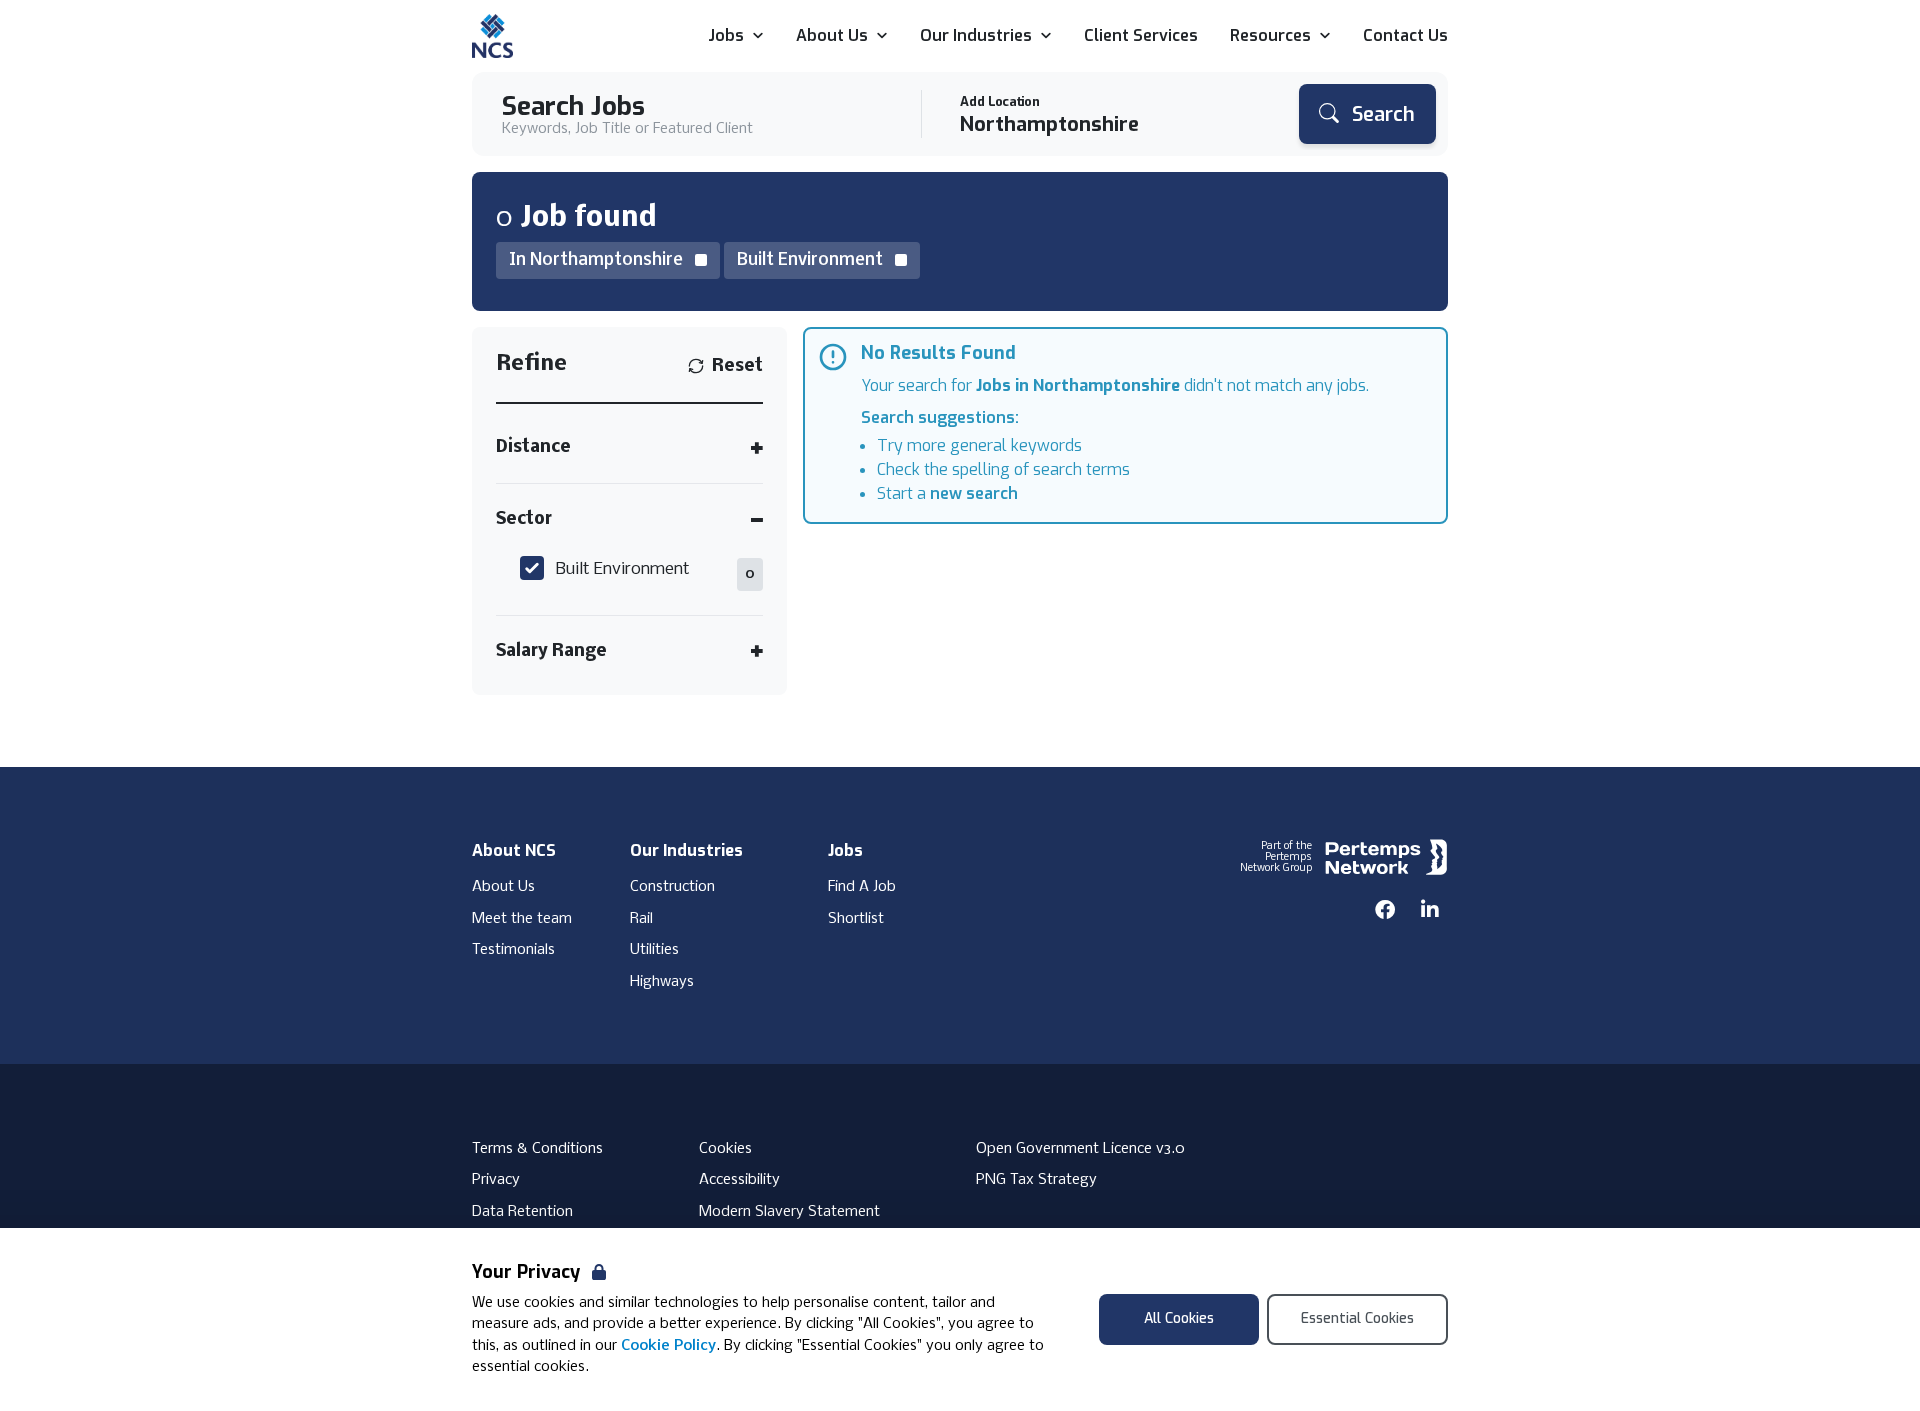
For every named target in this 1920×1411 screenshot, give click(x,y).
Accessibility (739, 1180)
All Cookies (1179, 1318)
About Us (832, 36)
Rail (641, 919)
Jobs (726, 36)
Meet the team (522, 919)
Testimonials (513, 950)
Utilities (654, 950)
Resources (1270, 36)
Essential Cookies (1357, 1318)
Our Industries (976, 36)
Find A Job (862, 887)
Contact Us (1405, 36)
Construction (672, 887)
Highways (662, 982)
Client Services (1141, 36)
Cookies (725, 1149)
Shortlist (856, 919)
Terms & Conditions (537, 1149)
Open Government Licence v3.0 (1080, 1149)
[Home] (492, 36)
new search (974, 493)
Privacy (496, 1180)
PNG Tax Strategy (1036, 1180)
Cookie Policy (668, 1346)
